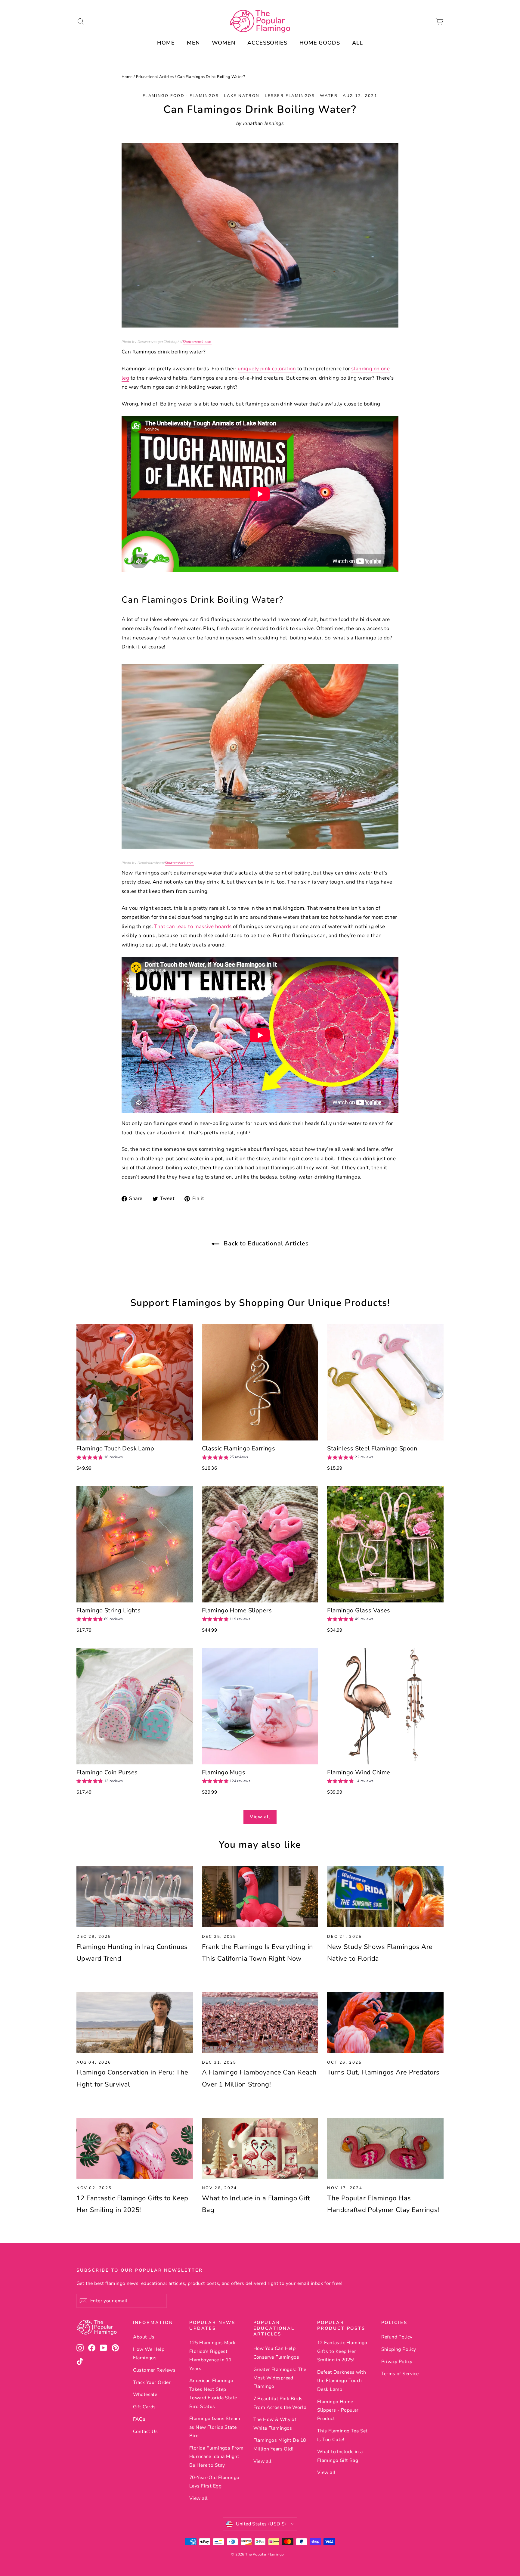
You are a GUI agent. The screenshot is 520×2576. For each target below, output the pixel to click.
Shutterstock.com (197, 342)
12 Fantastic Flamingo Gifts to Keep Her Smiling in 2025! (342, 2351)
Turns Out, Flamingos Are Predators (383, 2072)
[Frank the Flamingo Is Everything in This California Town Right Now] (260, 1897)
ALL (357, 43)
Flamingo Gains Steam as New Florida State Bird (215, 2427)
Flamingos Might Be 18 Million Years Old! (280, 2444)
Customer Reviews (154, 2370)
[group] (100, 1458)
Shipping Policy (399, 2349)
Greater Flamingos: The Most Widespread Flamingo (280, 2378)
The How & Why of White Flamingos (275, 2424)
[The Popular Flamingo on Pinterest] (115, 2348)
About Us (144, 2337)
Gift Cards (144, 2407)
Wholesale (145, 2394)
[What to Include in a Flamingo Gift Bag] (260, 2148)
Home (127, 77)
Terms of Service (400, 2374)
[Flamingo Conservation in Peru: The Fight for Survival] (135, 2023)
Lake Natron (242, 96)
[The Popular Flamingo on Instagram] (80, 2348)
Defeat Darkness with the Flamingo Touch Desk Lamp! (342, 2381)
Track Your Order (152, 2382)
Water (329, 96)
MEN (193, 43)
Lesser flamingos (290, 96)
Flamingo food (164, 96)
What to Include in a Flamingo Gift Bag (340, 2456)
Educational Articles (155, 77)
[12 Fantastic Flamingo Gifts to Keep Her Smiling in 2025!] (135, 2148)
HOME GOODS (320, 43)
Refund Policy (397, 2337)
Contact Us (145, 2432)
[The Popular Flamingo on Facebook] (92, 2348)
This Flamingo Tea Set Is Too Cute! (342, 2435)
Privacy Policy (397, 2362)
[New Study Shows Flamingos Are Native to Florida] (385, 1897)
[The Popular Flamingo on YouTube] (104, 2348)
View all (260, 1817)
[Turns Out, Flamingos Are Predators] (385, 2023)
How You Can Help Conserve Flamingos (276, 2353)
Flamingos (204, 96)
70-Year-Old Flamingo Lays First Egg (214, 2482)
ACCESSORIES (267, 43)
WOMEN (224, 43)
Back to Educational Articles (265, 1243)
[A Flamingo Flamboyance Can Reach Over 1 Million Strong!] (260, 2023)
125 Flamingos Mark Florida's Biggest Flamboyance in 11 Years (212, 2355)
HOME (166, 43)
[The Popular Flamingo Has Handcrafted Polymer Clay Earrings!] (385, 2148)
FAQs (139, 2419)
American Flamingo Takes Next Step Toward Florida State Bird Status (213, 2393)
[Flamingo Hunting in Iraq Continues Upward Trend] (135, 1897)
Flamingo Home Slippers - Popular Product (338, 2410)
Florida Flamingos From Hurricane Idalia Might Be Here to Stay (216, 2457)
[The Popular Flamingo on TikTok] (80, 2361)
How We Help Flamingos (149, 2354)
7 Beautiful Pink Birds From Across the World (280, 2403)
